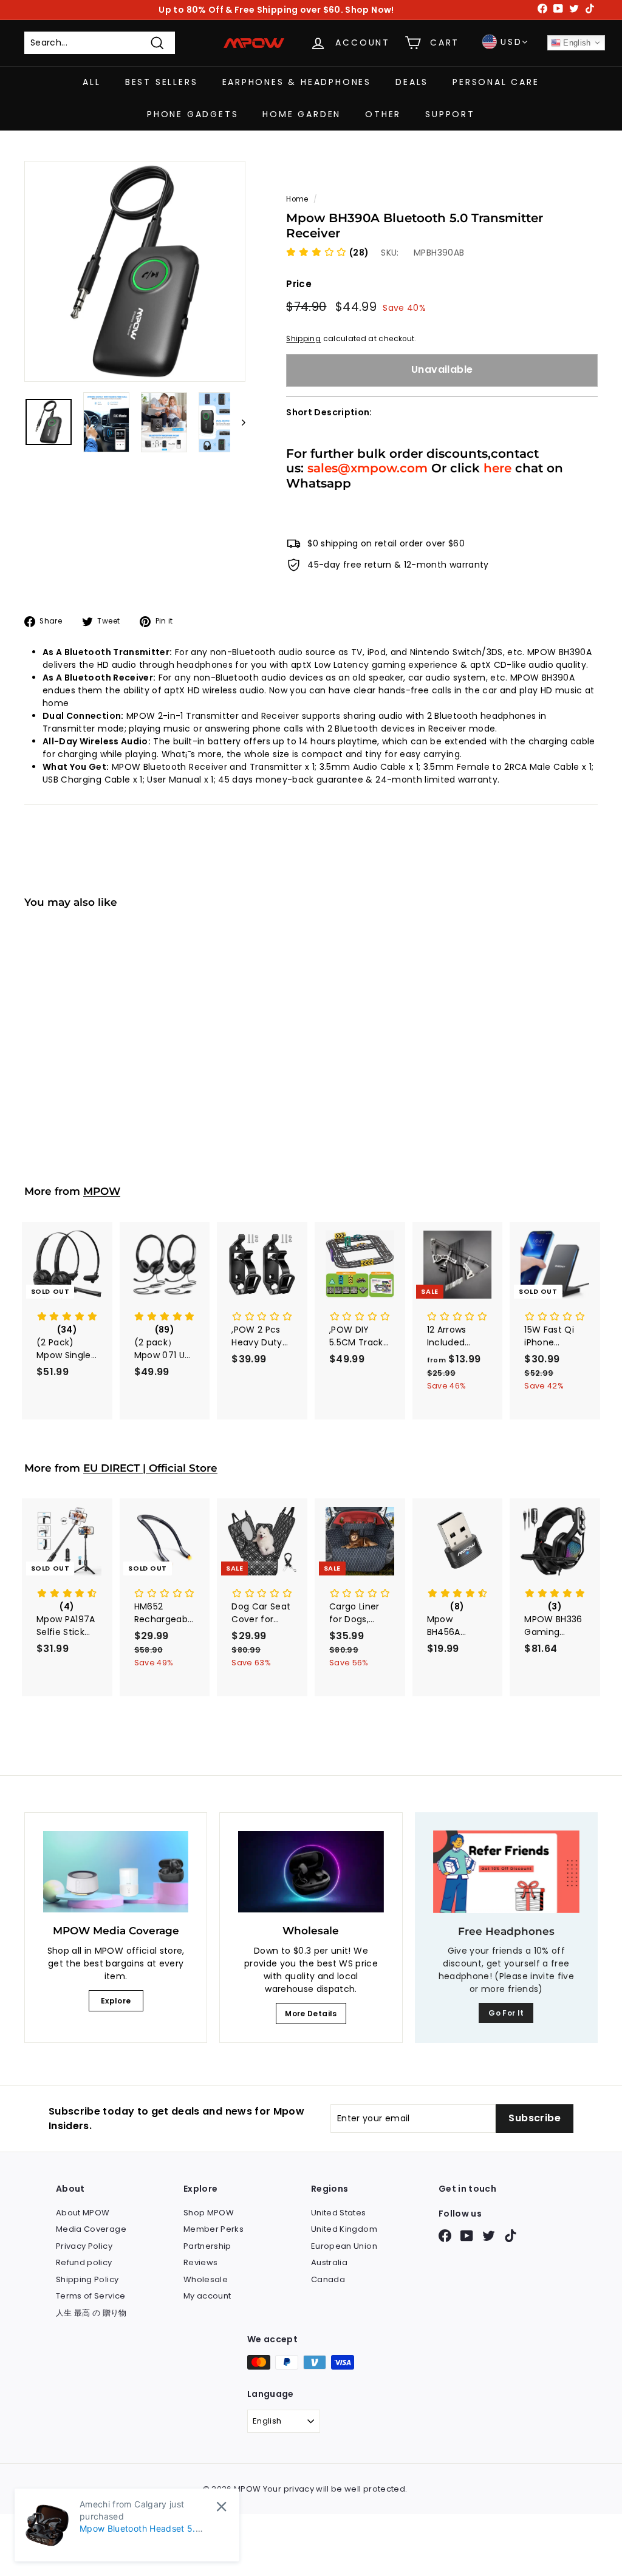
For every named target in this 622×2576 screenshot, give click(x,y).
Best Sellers (162, 82)
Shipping (303, 339)
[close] (221, 2506)
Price (299, 284)
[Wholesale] (311, 1872)
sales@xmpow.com (367, 468)
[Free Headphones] (506, 1872)
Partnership (207, 2246)
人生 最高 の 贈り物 (91, 2313)
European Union (344, 2246)
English (576, 43)
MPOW (102, 1191)
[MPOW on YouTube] (467, 2236)
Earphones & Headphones (297, 82)
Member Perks (214, 2229)
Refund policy (84, 2262)
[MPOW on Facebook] (445, 2236)
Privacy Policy (84, 2246)
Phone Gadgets (193, 114)
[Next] (238, 422)
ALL (91, 82)
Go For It (506, 2013)
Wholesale (206, 2279)
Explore (116, 2001)
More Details (311, 2014)
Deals (412, 82)
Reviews (200, 2262)
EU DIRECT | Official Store (150, 1468)
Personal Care (496, 82)
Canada (328, 2279)
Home (297, 199)
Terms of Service (91, 2296)
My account (207, 2296)
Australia (329, 2262)
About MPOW (83, 2213)
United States (339, 2213)
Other (383, 114)
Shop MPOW (209, 2213)
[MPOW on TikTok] (511, 2236)
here (497, 468)
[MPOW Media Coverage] (116, 1872)
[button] (327, 253)
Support (450, 114)
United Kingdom (344, 2229)
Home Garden (302, 114)
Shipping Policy (87, 2279)
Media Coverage (91, 2229)
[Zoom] (135, 271)
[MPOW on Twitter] (489, 2236)
